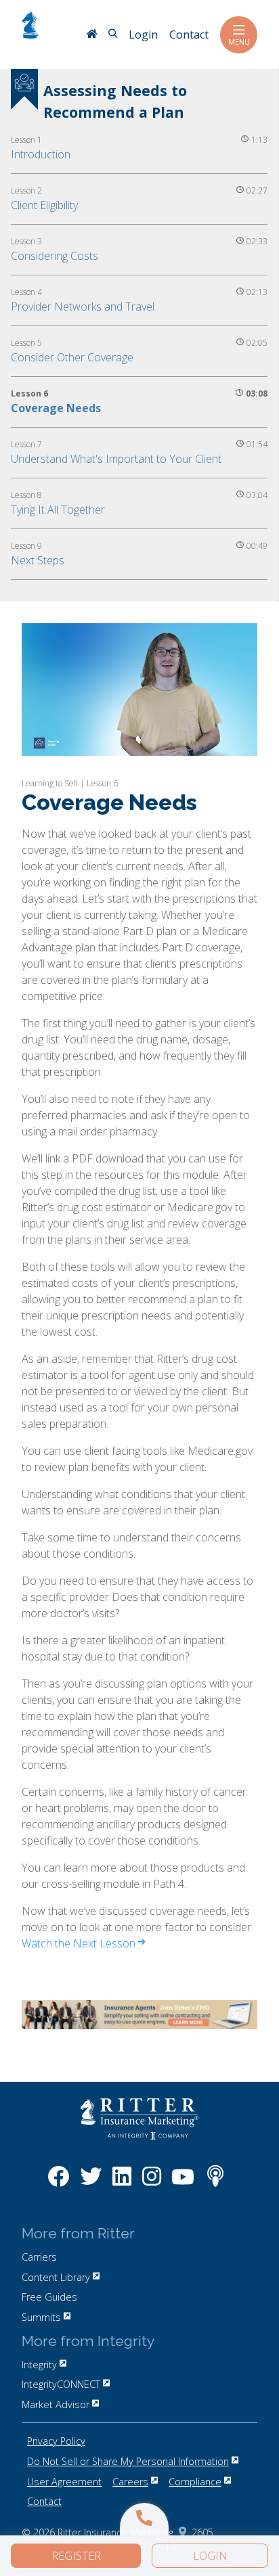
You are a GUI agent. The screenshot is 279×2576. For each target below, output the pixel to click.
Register (76, 2556)
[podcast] (215, 2183)
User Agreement (64, 2482)
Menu (239, 42)
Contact (44, 2501)
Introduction (41, 154)
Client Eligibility (44, 205)
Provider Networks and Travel (83, 307)
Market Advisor (56, 2404)
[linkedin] (122, 2183)
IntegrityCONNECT (61, 2384)
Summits (41, 2317)
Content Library (56, 2277)
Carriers (39, 2257)
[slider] (138, 745)
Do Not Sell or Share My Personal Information (128, 2461)
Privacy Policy (56, 2441)
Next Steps (38, 560)
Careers (130, 2482)
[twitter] (91, 2183)
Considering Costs (55, 256)
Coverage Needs (56, 408)
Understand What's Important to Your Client (116, 459)
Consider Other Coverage (72, 357)
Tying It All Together (58, 510)
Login (210, 2556)
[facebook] (59, 2183)
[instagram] (152, 2183)
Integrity (39, 2365)
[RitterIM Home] (91, 35)
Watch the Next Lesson (80, 1943)
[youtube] (183, 2183)
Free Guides (49, 2297)
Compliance (195, 2482)
